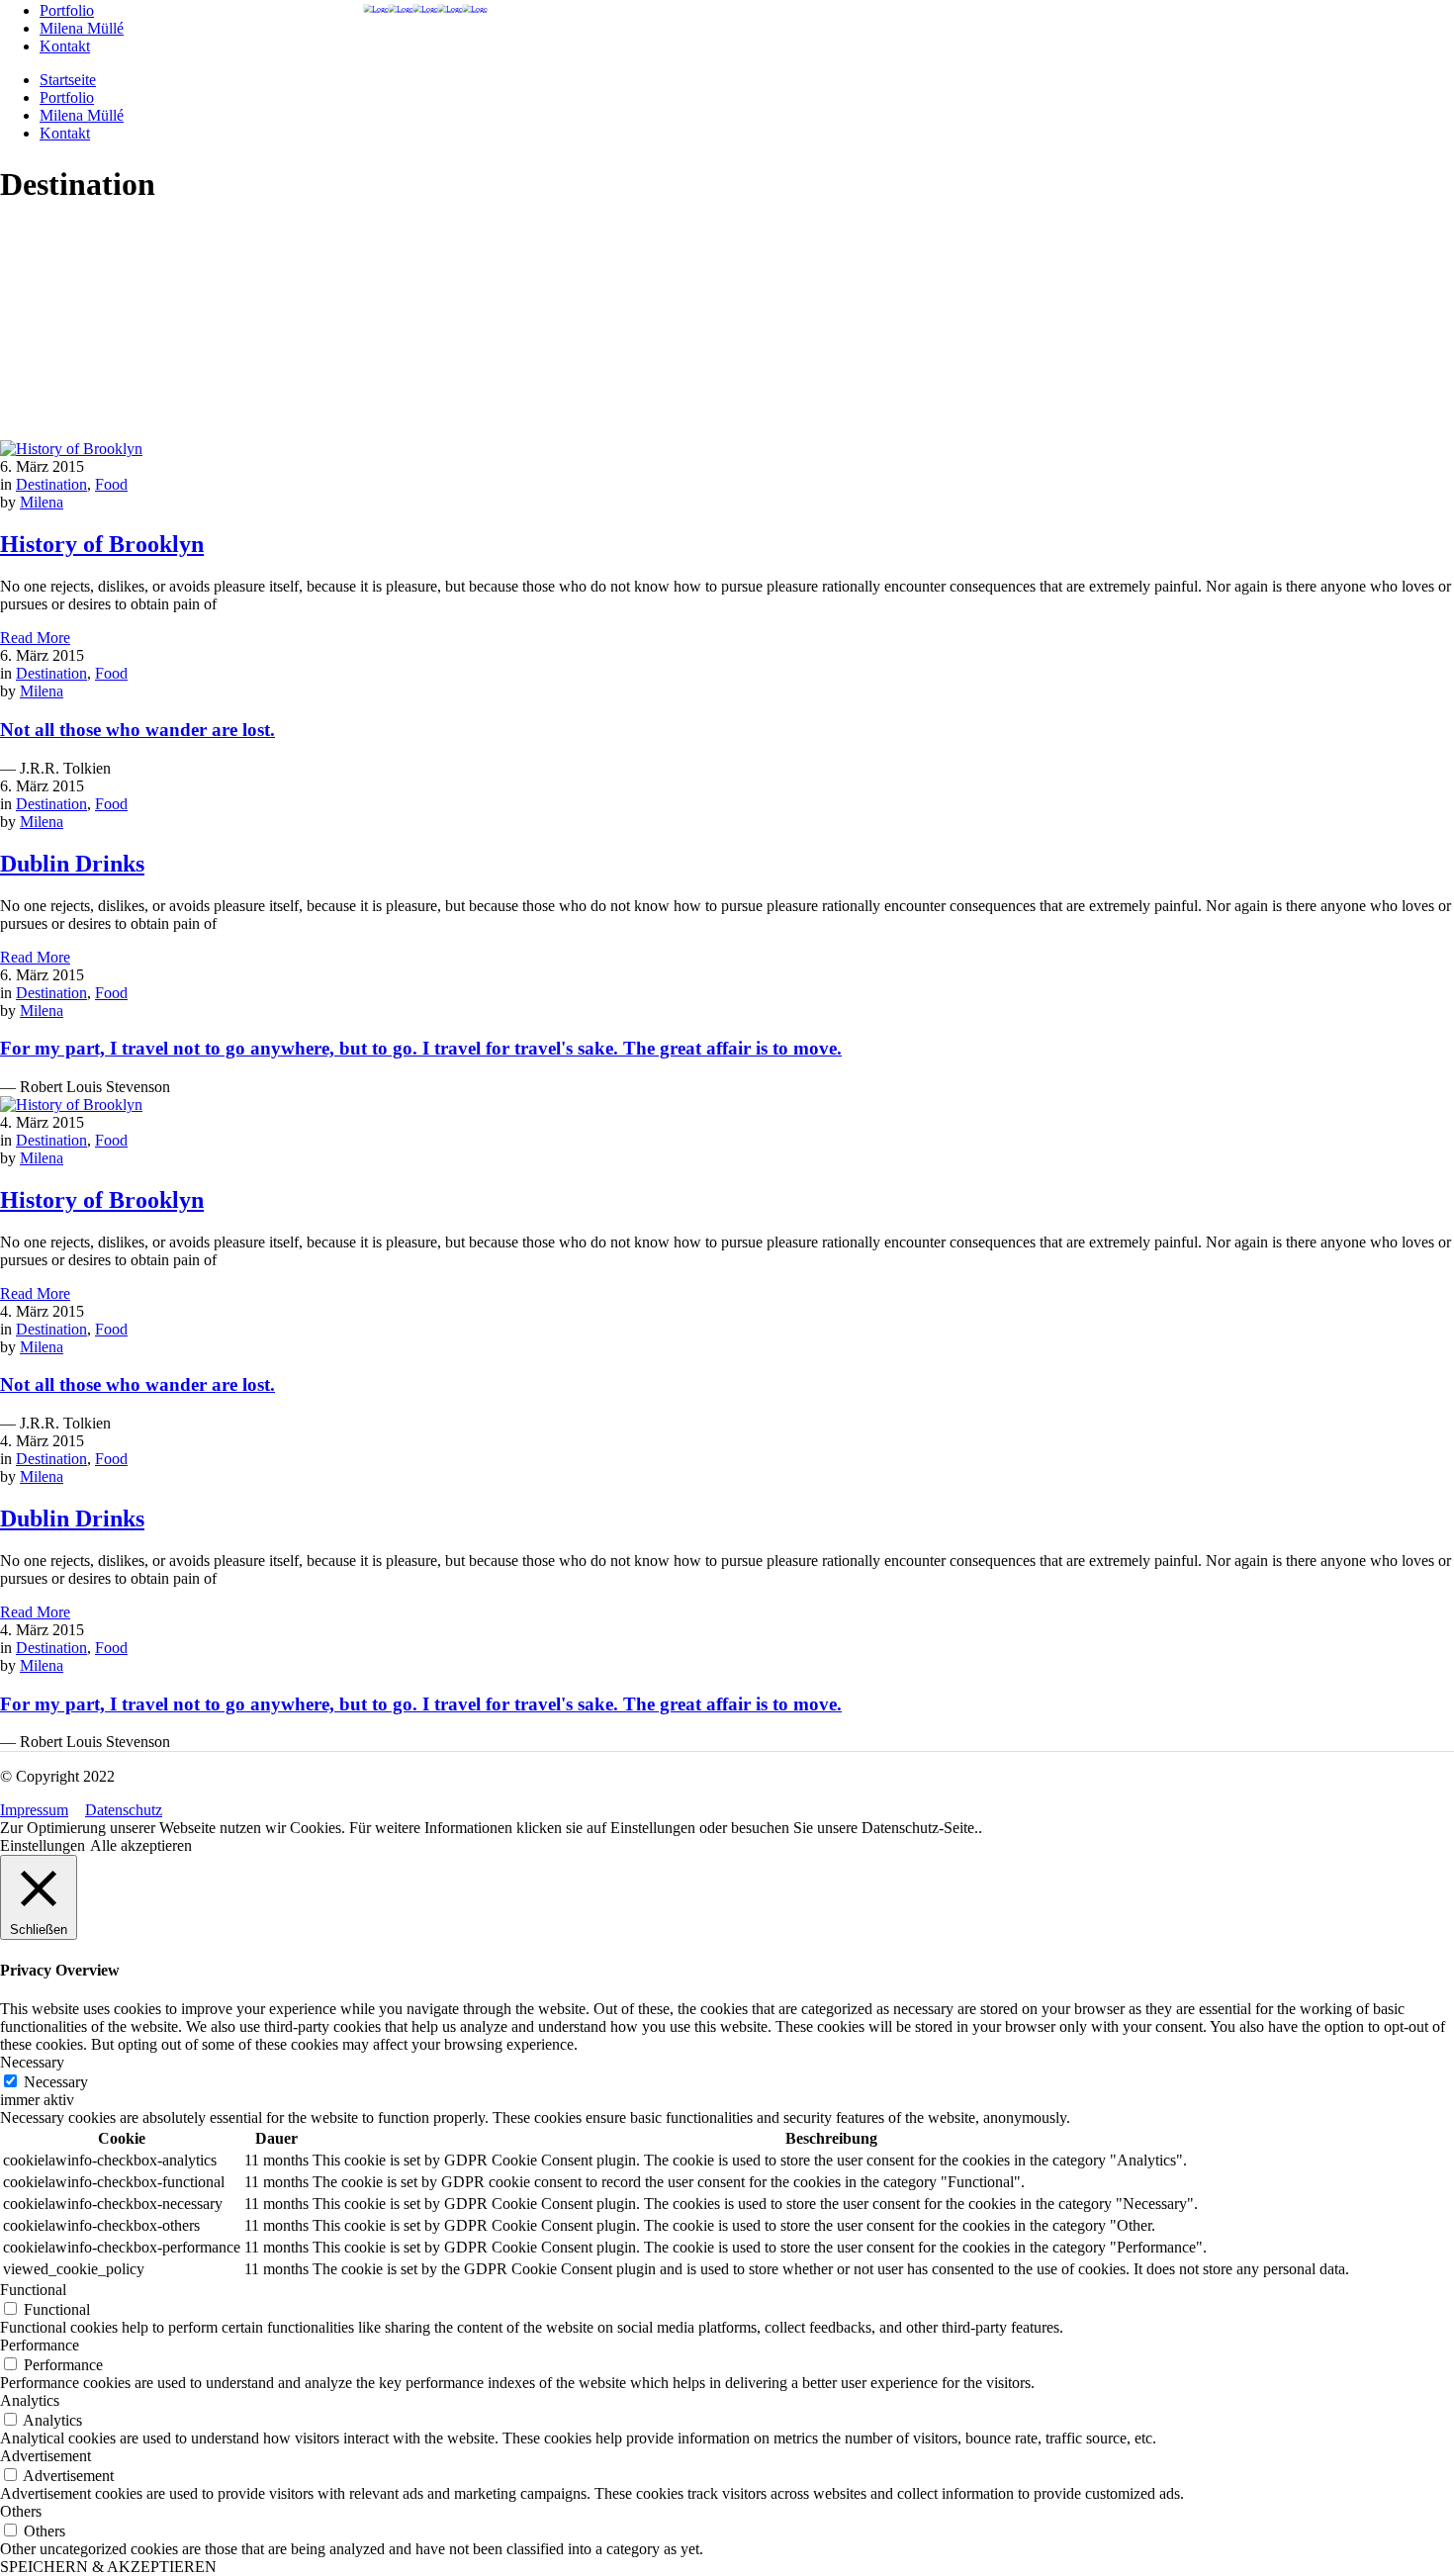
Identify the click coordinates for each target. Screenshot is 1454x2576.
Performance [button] (40, 2345)
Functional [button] (33, 2290)
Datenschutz (124, 1810)
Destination (51, 484)
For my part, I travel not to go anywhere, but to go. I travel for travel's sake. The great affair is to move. (421, 1048)
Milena (42, 502)
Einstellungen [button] (43, 1845)
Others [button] (21, 2511)
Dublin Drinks (72, 864)
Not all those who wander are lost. (137, 730)
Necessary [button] (32, 2062)
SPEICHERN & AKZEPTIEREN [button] (108, 2567)
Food (111, 484)
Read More (35, 638)
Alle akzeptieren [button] (141, 1845)
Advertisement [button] (45, 2456)
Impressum (34, 1810)
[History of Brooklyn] (71, 449)
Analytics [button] (30, 2400)
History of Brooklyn (102, 544)
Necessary (56, 2082)
